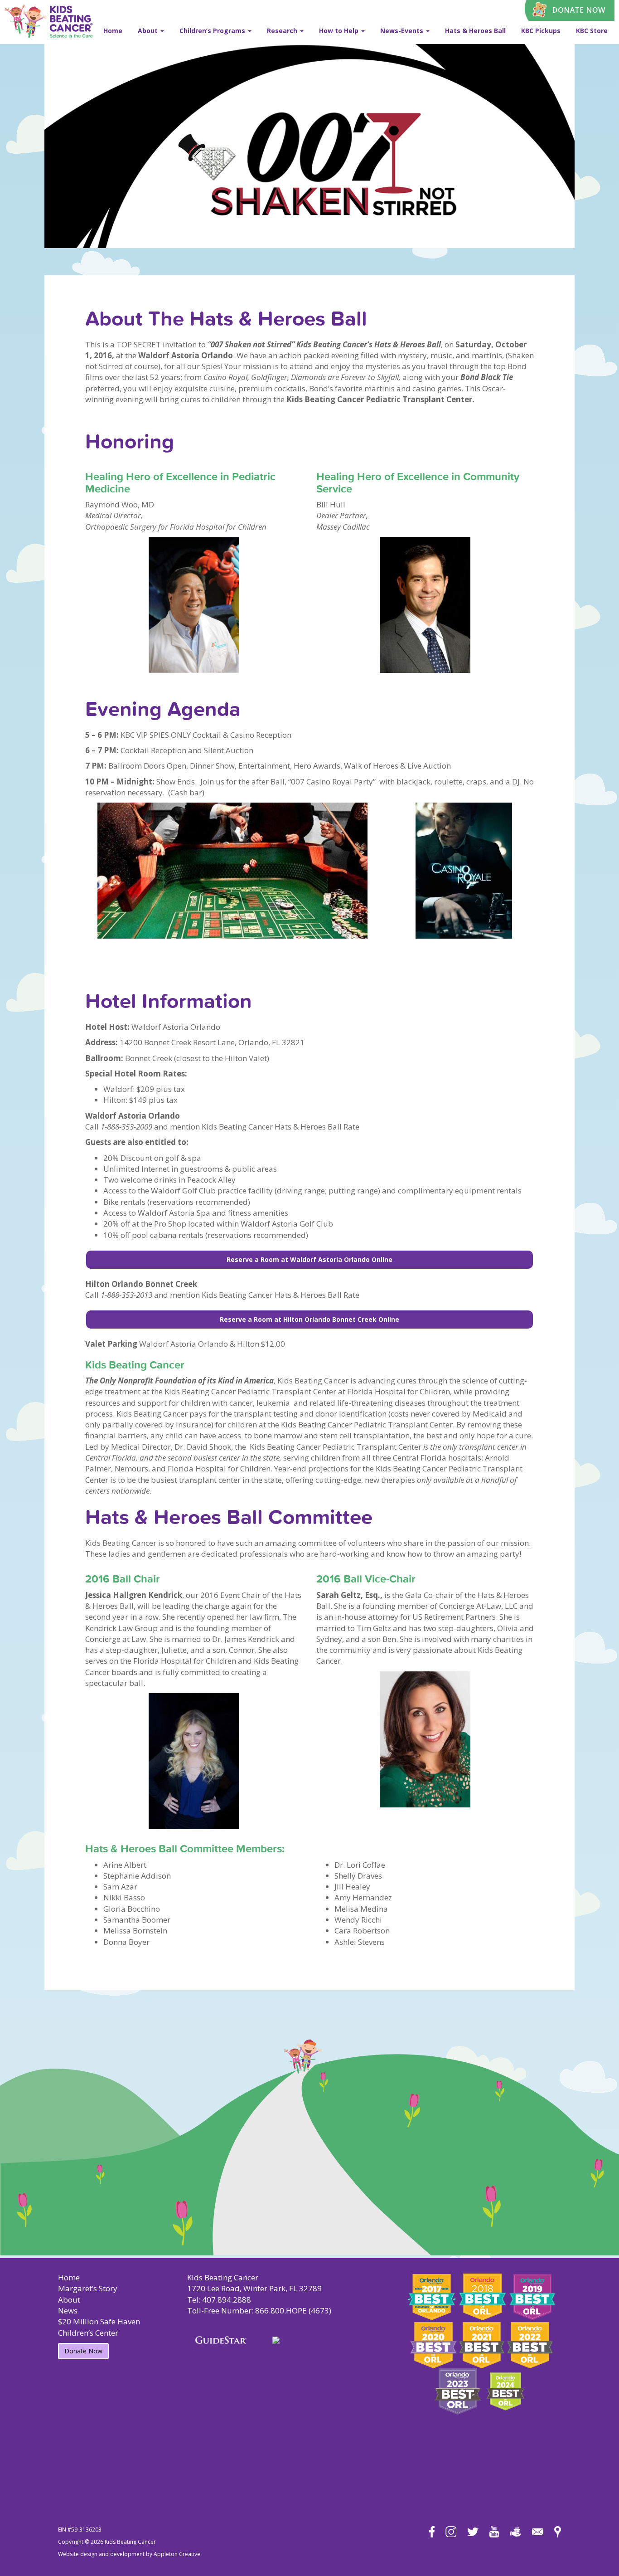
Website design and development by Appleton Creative (129, 2554)
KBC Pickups (541, 31)
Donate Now (83, 2351)
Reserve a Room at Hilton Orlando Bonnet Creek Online (309, 1319)
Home (113, 31)
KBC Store (592, 31)
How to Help (340, 31)
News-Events (403, 31)
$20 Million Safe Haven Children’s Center (99, 2327)
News (68, 2311)
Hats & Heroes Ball (475, 31)
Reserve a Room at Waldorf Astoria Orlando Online (309, 1259)
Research (283, 31)
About (149, 31)
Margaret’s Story (88, 2288)
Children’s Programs (213, 31)
